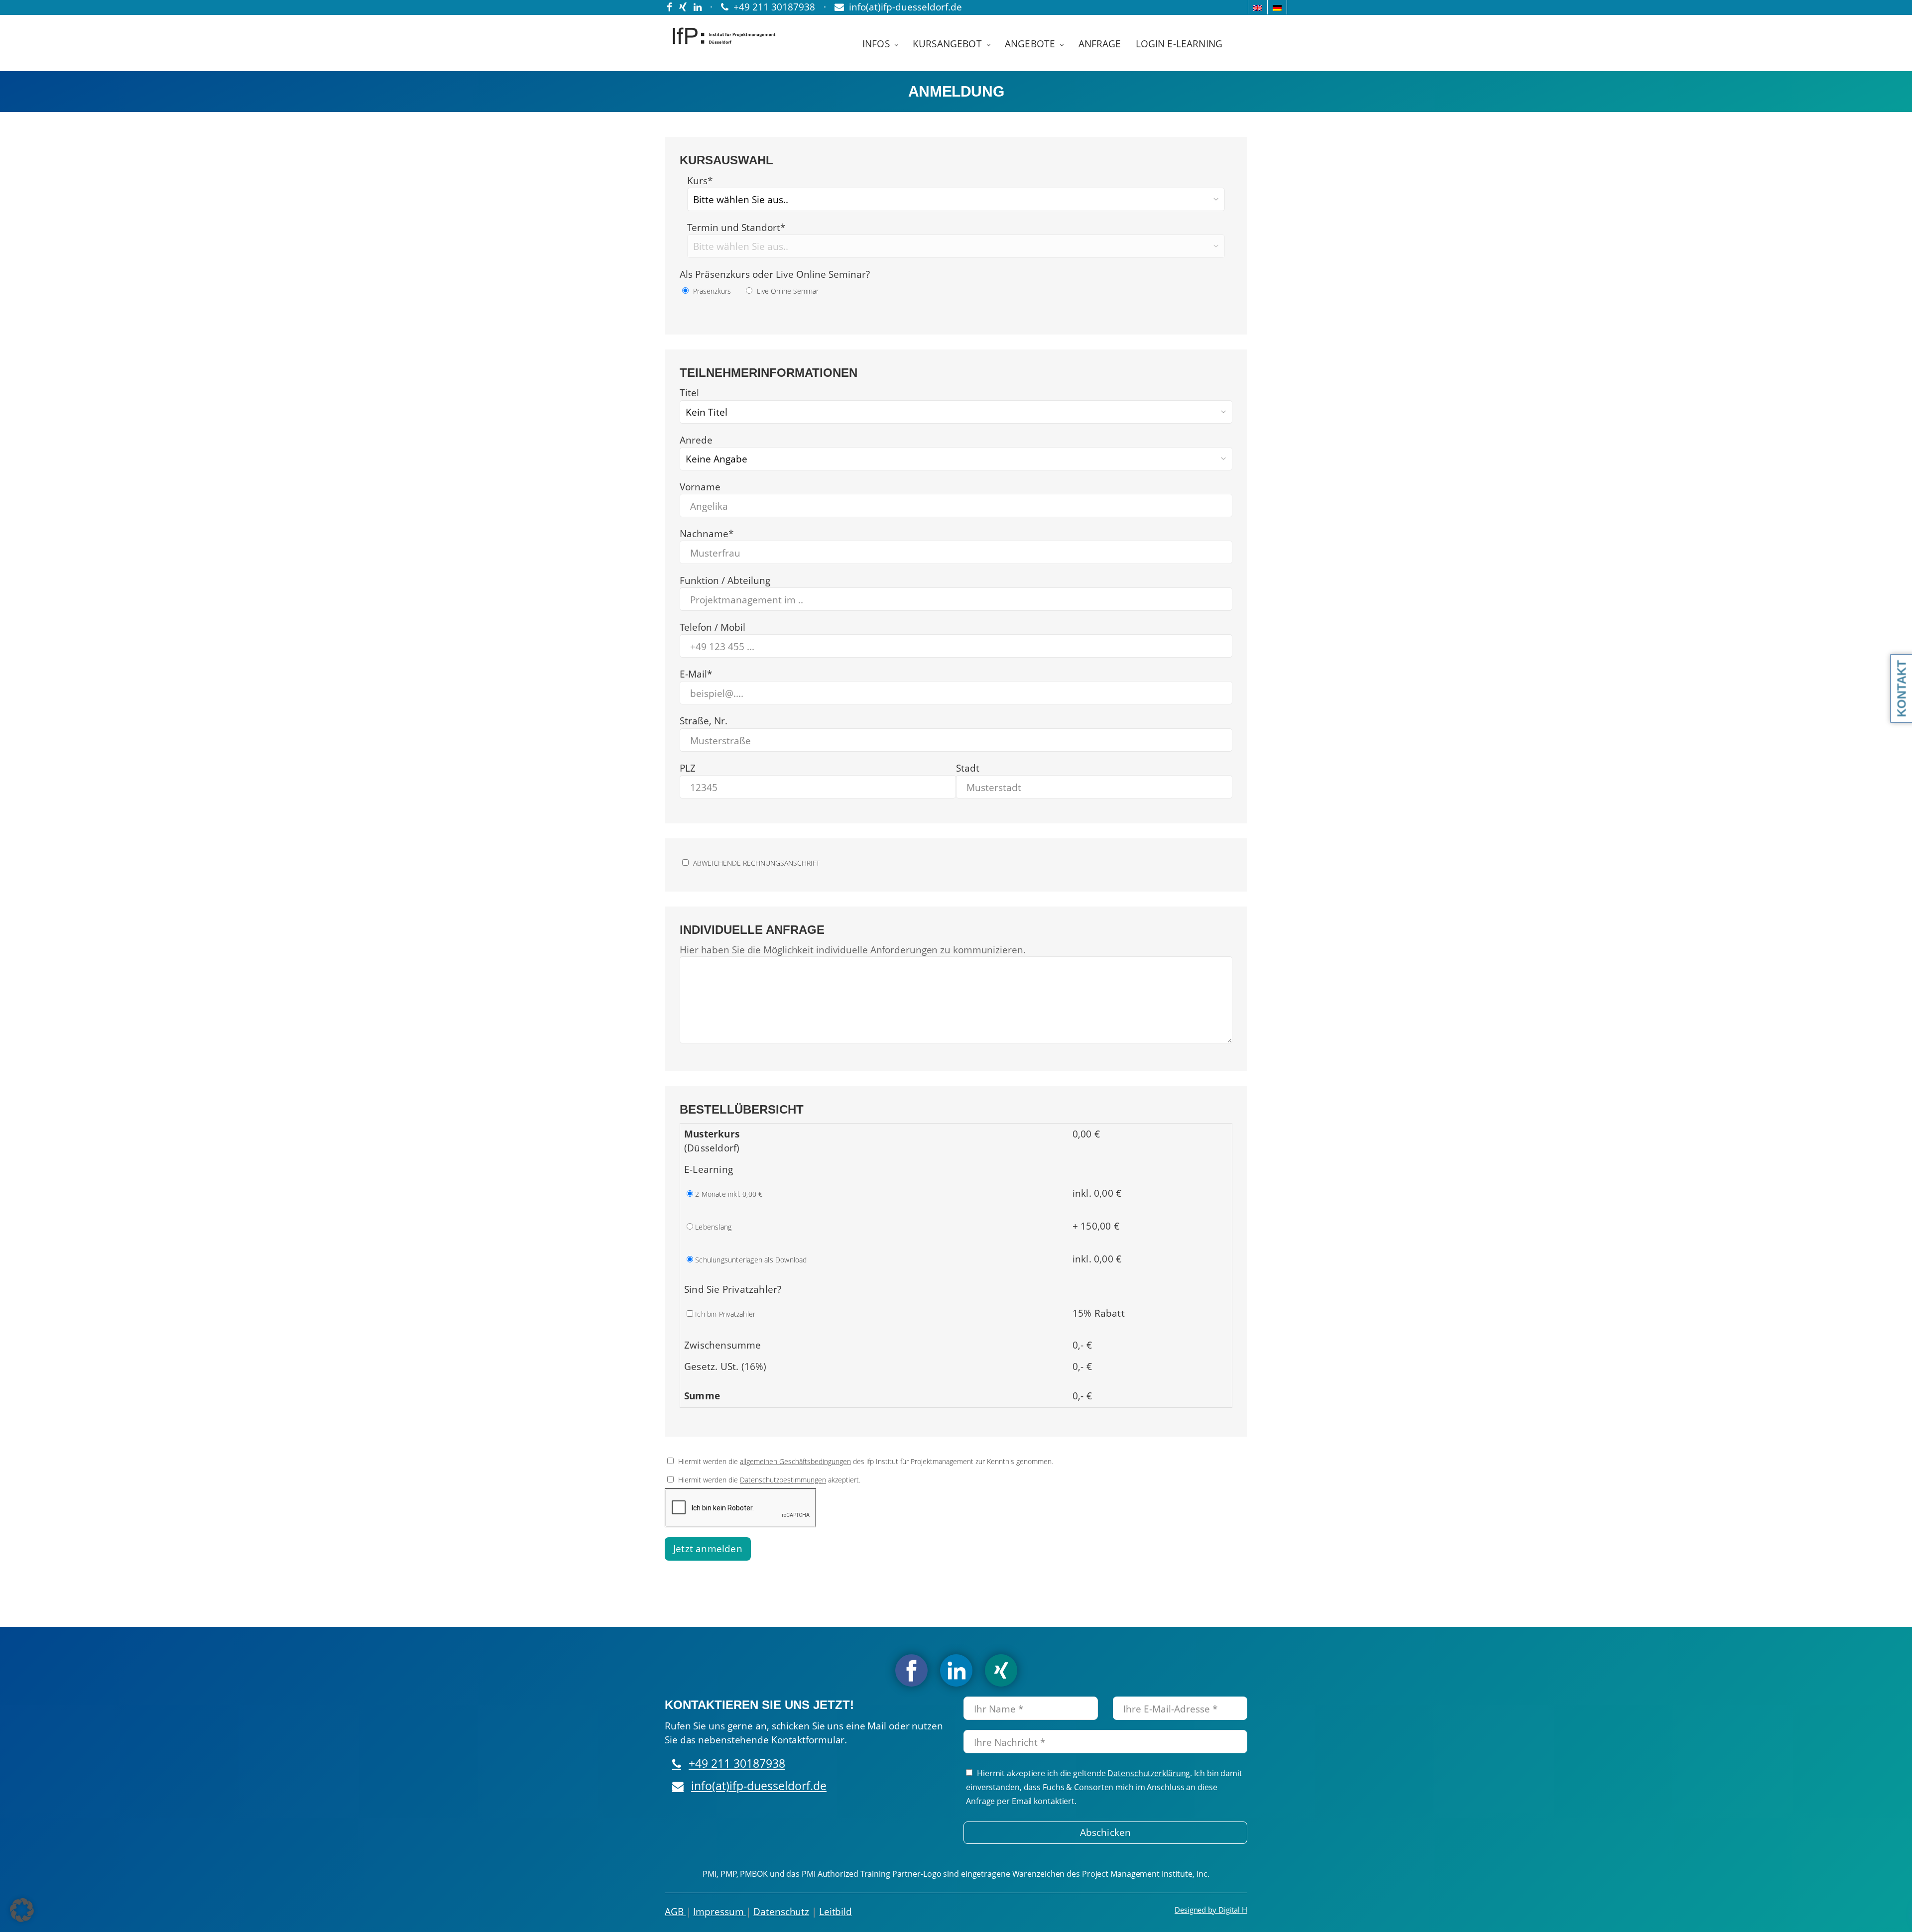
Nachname (707, 534)
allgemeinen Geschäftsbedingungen (795, 1461)
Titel (689, 393)
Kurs (700, 181)
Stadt (968, 768)
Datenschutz (781, 1912)
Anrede (696, 440)
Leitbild (836, 1912)
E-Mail (696, 674)
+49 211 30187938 (737, 1763)
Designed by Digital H (1211, 1910)
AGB (675, 1912)
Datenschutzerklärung (1149, 1773)
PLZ (688, 768)
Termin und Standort (736, 227)
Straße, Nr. (704, 721)
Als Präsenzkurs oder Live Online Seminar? (775, 274)
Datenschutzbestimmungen (783, 1480)
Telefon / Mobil (713, 627)
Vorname (700, 487)
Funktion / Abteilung (725, 580)
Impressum (719, 1912)
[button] (22, 1910)
